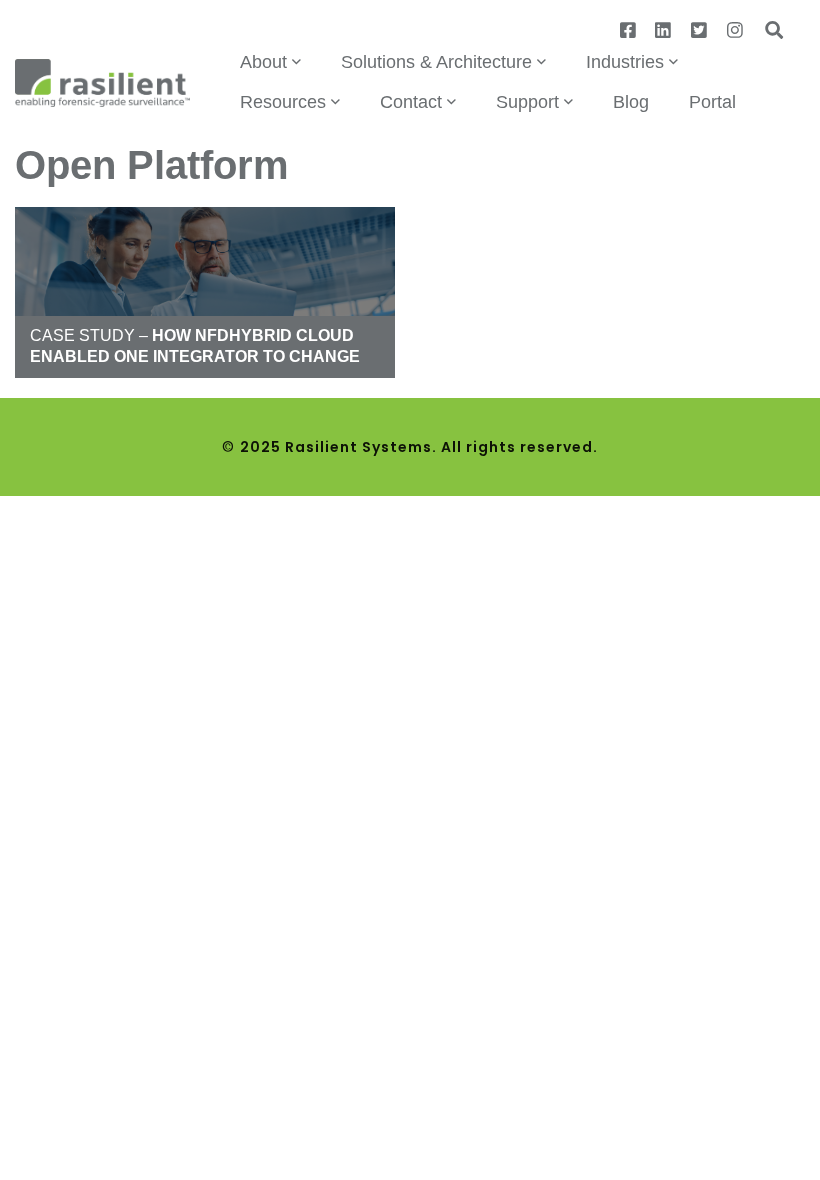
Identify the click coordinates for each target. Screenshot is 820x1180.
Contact (411, 102)
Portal (712, 102)
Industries (625, 62)
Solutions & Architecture (436, 62)
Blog (631, 102)
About (263, 62)
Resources (283, 102)
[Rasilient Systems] (102, 81)
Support (527, 102)
